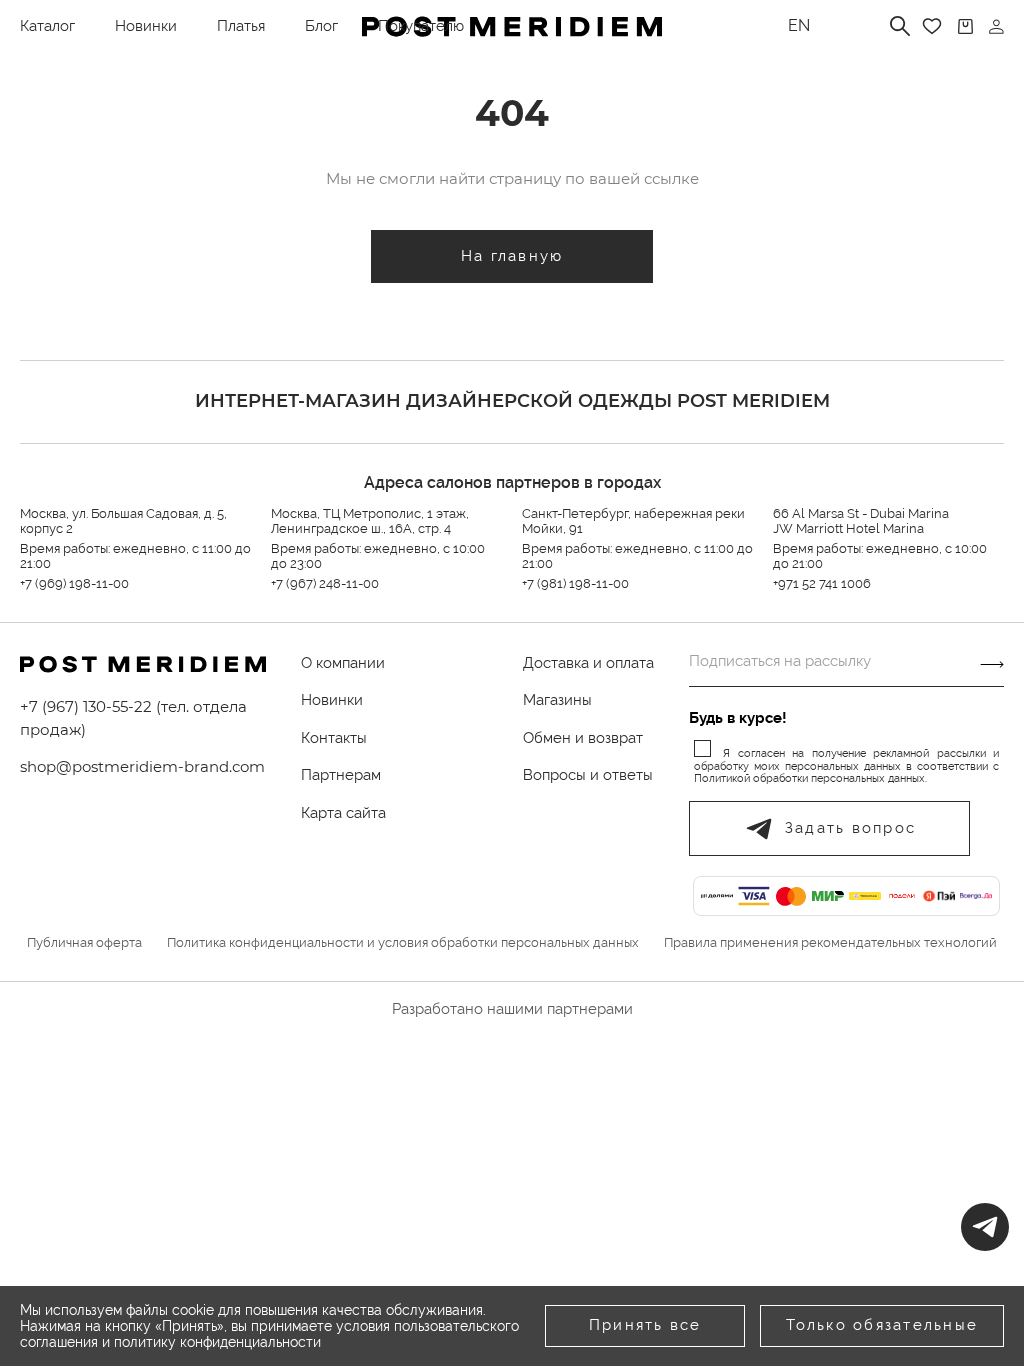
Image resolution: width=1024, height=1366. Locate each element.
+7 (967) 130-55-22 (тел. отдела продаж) (133, 718)
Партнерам (341, 775)
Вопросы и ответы (588, 775)
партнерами (590, 1009)
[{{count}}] (965, 26)
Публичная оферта (84, 943)
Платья (241, 26)
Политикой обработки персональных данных (809, 778)
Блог (321, 26)
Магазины (557, 700)
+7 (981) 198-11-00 (575, 583)
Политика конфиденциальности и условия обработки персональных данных (403, 943)
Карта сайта (343, 813)
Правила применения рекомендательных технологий (830, 943)
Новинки (146, 26)
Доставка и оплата (588, 663)
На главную (512, 256)
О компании (343, 663)
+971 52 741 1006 (822, 583)
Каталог (47, 26)
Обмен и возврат (583, 738)
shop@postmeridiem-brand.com (142, 766)
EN (799, 25)
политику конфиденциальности (217, 1342)
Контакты (334, 738)
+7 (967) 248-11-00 (325, 583)
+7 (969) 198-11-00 (74, 583)
